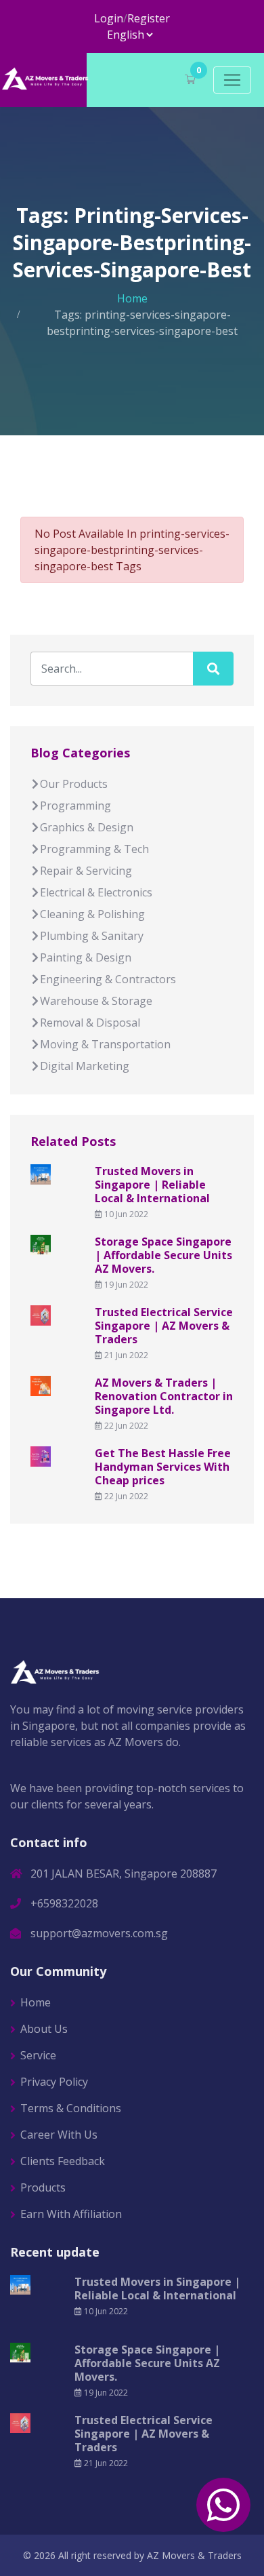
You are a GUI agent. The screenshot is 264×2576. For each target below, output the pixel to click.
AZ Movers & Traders (194, 2555)
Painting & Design (86, 957)
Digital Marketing (85, 1066)
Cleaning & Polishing (92, 914)
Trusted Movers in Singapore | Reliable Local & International (152, 1185)
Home (132, 298)
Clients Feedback (63, 2161)
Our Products (74, 784)
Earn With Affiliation (71, 2214)
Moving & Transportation (105, 1044)
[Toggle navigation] (232, 80)
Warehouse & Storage (96, 1001)
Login (109, 18)
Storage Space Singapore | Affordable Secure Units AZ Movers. (163, 1255)
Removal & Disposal (90, 1023)
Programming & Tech (94, 849)
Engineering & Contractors (108, 979)
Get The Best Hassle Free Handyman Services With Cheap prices (163, 1467)
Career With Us (59, 2135)
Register (149, 18)
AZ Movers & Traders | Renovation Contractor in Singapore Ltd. (164, 1396)
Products (43, 2187)
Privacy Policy (54, 2082)
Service (38, 2055)
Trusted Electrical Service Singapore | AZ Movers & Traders (164, 1326)
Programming (75, 806)
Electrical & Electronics (96, 892)
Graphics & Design (87, 827)
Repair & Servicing (86, 871)
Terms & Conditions (71, 2108)
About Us (44, 2029)
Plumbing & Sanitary (92, 936)
